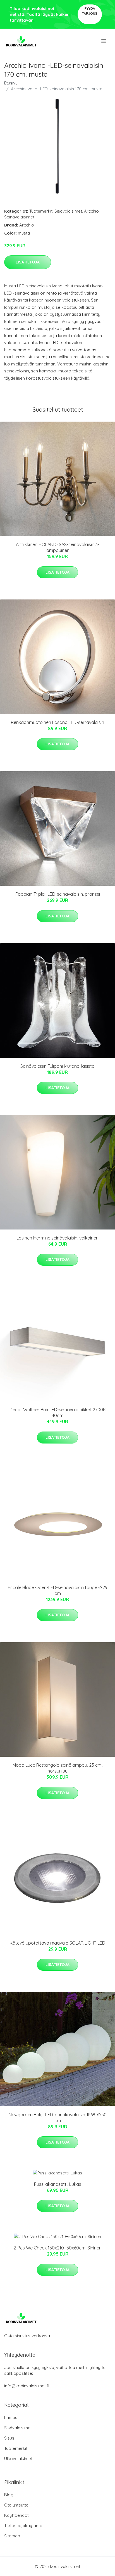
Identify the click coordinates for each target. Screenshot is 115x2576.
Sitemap (12, 2536)
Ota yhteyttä (16, 2505)
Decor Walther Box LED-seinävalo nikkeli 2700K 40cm (58, 1413)
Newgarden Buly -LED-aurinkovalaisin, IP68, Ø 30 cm (58, 2118)
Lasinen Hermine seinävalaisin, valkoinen (57, 1238)
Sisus (9, 2438)
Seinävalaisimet (19, 217)
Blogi (9, 2495)
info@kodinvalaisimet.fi (27, 2386)
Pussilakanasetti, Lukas (58, 2184)
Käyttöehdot (16, 2515)
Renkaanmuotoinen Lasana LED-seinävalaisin (57, 722)
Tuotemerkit (41, 211)
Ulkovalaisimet (18, 2459)
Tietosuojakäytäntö (23, 2526)
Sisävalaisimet (68, 211)
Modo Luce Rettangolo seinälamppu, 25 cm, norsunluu (57, 1768)
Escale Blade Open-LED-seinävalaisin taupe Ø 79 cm (58, 1590)
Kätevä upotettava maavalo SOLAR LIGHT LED (57, 1943)
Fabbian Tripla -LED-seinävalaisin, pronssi (58, 894)
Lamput (11, 2417)
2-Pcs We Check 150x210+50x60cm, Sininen (57, 2248)
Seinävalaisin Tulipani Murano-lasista (57, 1066)
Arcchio (91, 211)
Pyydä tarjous (90, 11)
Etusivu (11, 83)
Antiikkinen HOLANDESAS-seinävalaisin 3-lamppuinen (58, 547)
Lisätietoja (28, 262)
